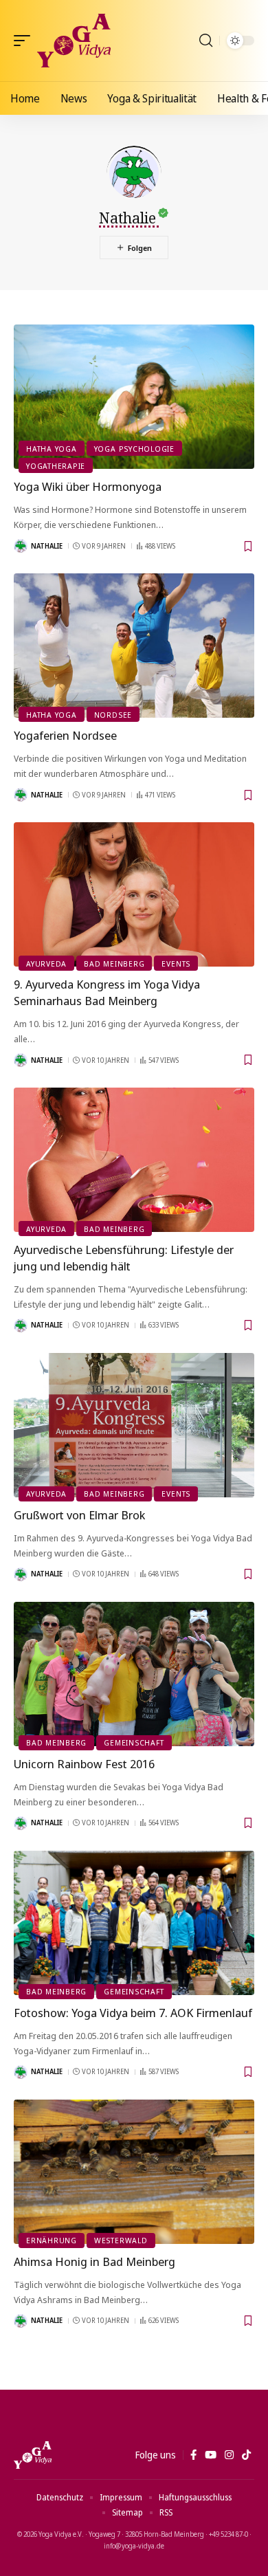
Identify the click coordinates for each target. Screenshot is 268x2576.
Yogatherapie (56, 466)
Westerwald (121, 2240)
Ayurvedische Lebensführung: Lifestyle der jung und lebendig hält (124, 1258)
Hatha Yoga (52, 449)
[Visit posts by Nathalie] (21, 546)
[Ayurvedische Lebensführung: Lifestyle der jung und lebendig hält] (134, 1160)
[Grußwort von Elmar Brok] (134, 1425)
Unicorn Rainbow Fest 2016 (84, 1764)
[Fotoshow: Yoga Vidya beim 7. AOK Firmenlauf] (134, 1923)
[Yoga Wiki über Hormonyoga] (134, 397)
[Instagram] (229, 2455)
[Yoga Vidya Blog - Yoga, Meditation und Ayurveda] (74, 41)
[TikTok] (246, 2455)
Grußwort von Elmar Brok (79, 1515)
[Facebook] (193, 2455)
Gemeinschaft (134, 1742)
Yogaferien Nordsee (65, 735)
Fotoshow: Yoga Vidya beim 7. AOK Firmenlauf (133, 2013)
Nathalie (47, 546)
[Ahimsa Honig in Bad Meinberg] (134, 2172)
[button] (25, 41)
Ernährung (52, 2240)
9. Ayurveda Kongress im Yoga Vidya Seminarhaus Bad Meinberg (107, 992)
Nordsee (113, 715)
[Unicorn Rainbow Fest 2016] (134, 1674)
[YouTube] (211, 2455)
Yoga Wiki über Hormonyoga (88, 486)
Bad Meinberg (114, 964)
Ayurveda (46, 964)
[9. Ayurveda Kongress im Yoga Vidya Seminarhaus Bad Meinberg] (134, 894)
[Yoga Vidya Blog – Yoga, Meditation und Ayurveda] (33, 2455)
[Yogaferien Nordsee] (134, 646)
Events (176, 964)
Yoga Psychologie (134, 449)
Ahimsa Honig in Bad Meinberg (94, 2261)
